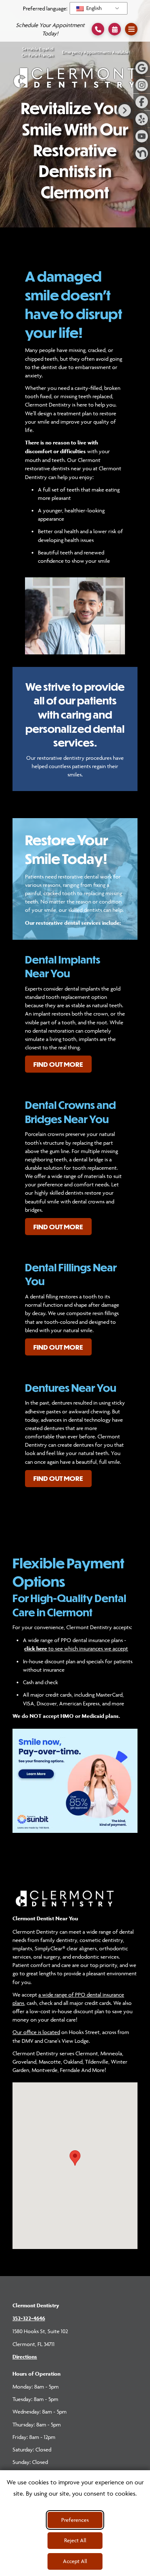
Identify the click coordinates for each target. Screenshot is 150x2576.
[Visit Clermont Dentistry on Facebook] (142, 102)
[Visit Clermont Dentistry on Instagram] (142, 85)
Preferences (75, 2520)
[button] (115, 29)
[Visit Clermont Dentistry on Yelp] (142, 119)
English (93, 8)
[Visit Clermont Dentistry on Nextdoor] (142, 153)
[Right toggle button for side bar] (125, 110)
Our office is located (36, 2032)
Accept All (75, 2561)
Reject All (75, 2540)
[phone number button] (98, 29)
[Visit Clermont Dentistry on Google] (142, 68)
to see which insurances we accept (76, 1648)
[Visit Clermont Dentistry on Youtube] (142, 136)
